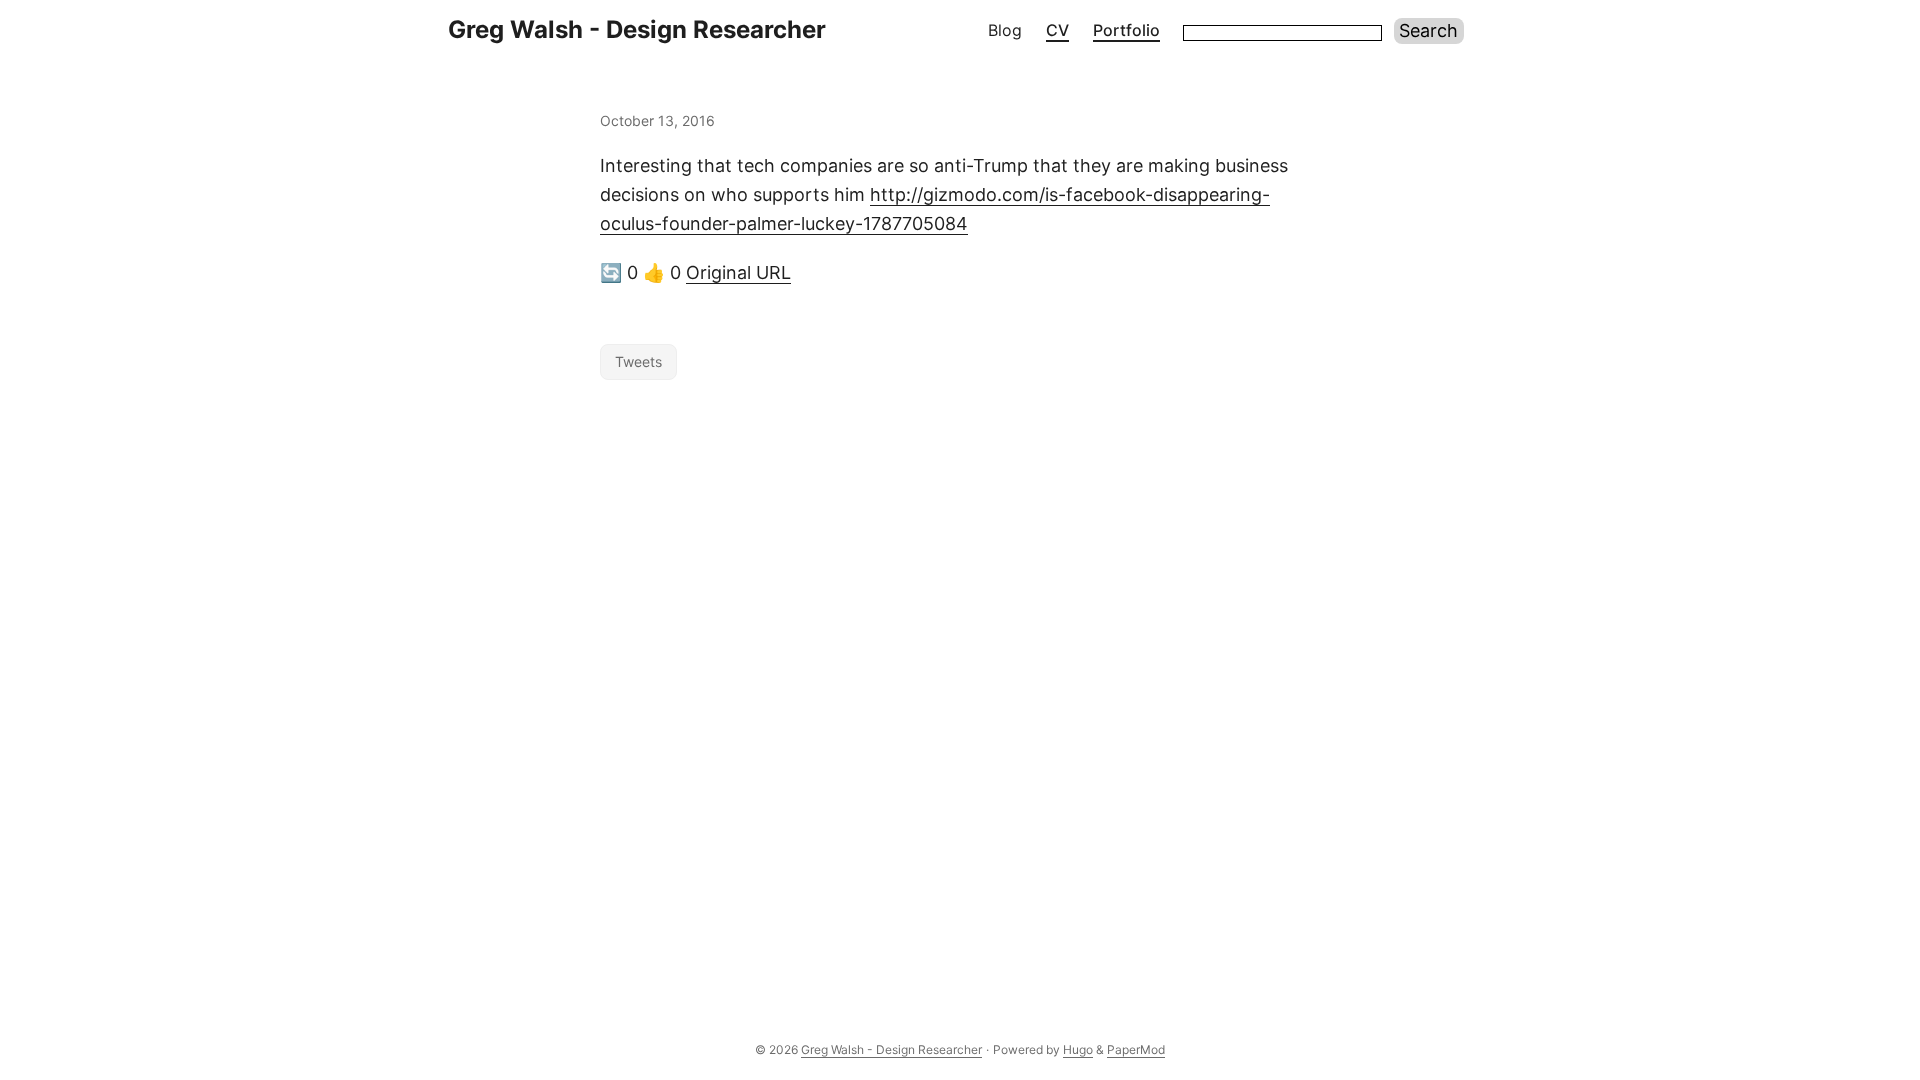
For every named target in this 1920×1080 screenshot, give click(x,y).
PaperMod (1136, 1049)
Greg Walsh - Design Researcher (637, 29)
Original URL (738, 272)
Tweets (638, 361)
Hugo (1078, 1049)
